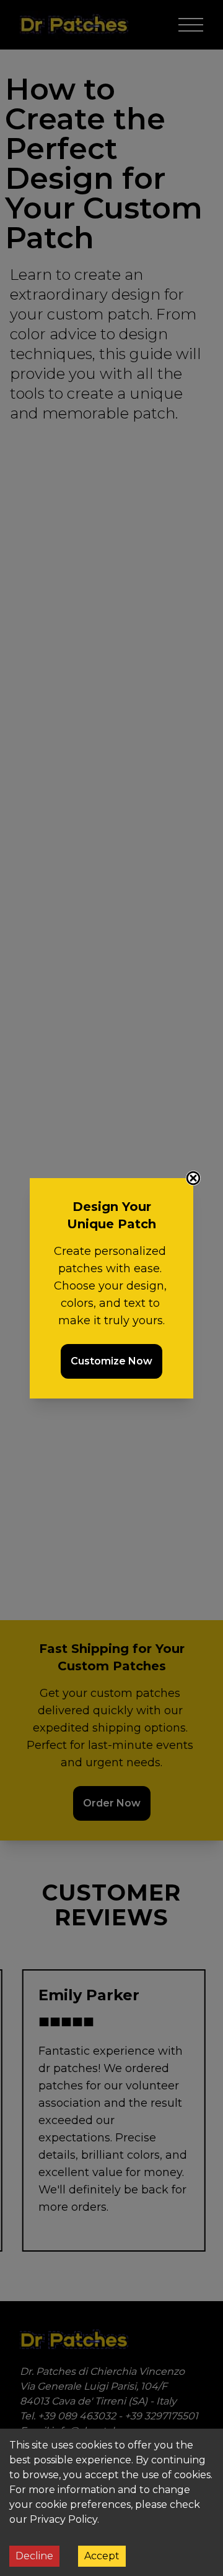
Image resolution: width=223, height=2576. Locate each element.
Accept (102, 2556)
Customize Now (111, 1361)
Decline (34, 2556)
